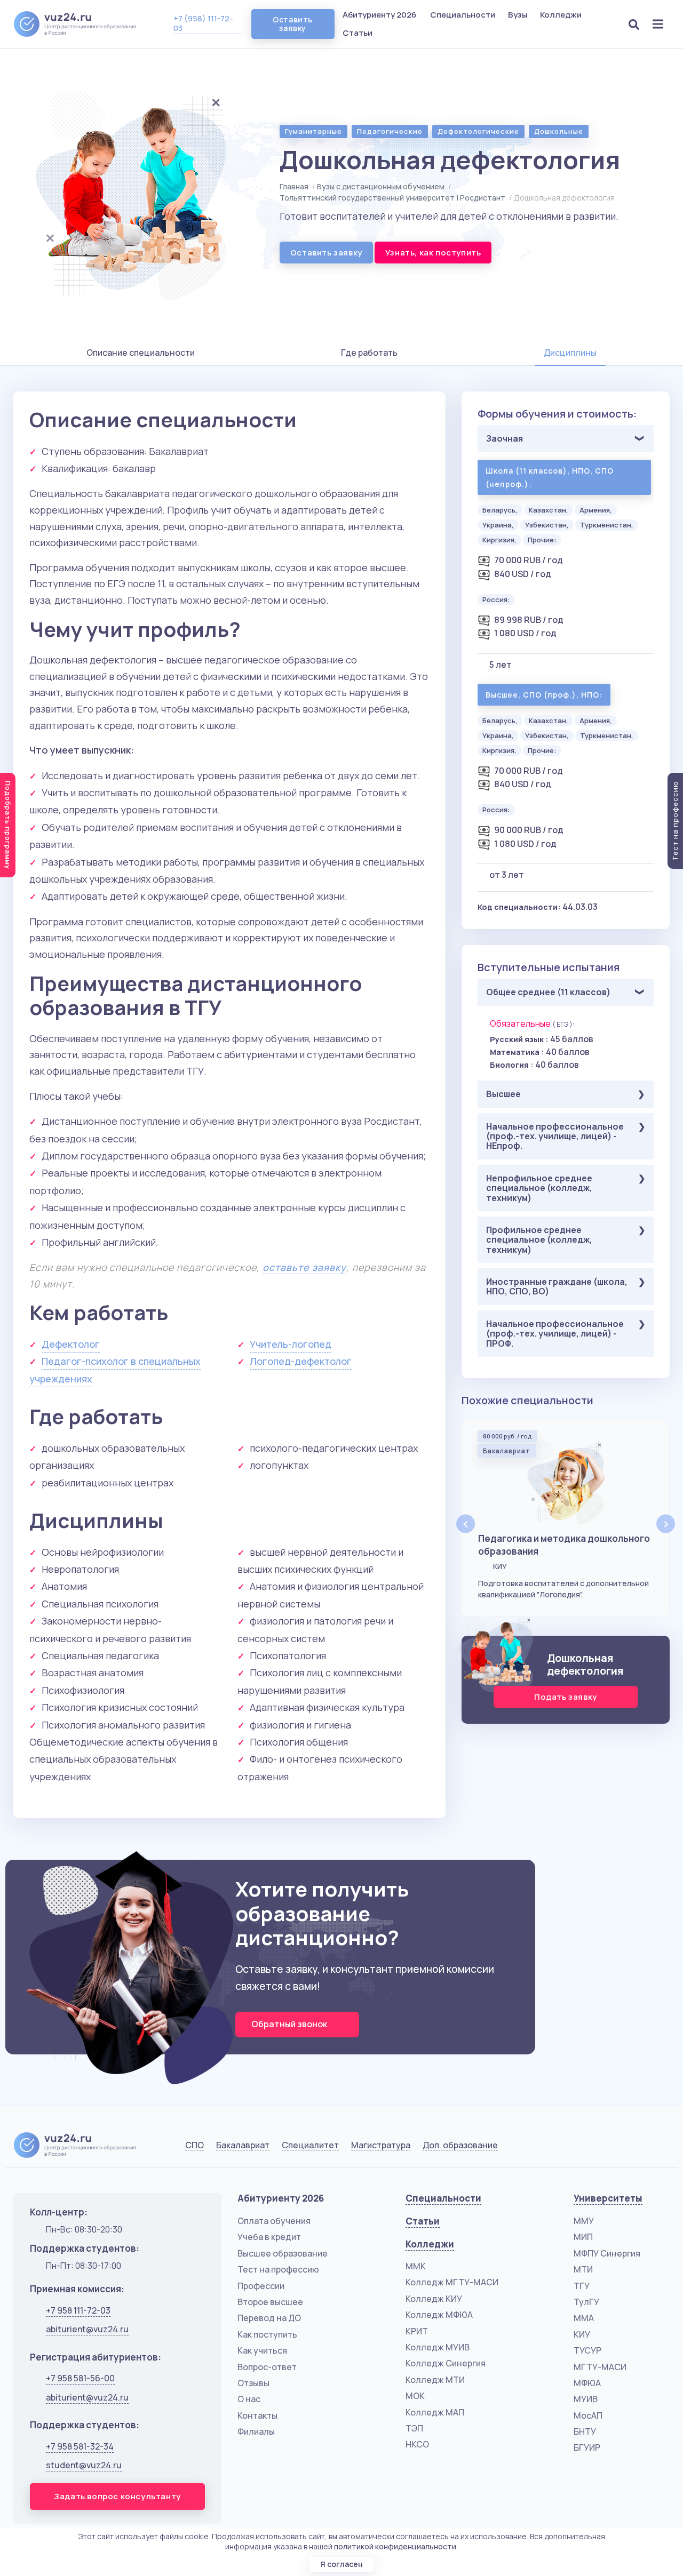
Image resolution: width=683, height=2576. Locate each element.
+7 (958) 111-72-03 (203, 23)
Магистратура (381, 2145)
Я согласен (341, 2564)
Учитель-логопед (291, 1344)
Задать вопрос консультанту (117, 2496)
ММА (584, 2318)
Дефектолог (71, 1344)
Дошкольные (559, 131)
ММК (416, 2266)
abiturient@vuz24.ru (87, 2329)
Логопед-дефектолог (301, 1361)
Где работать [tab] (369, 353)
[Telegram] (659, 2147)
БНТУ (585, 2431)
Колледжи (562, 15)
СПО (194, 2145)
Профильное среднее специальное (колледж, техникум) (539, 1240)
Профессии (261, 2286)
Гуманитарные (313, 131)
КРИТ (417, 2331)
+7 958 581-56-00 (80, 2378)
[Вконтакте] (605, 2147)
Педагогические (390, 131)
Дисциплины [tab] (570, 353)
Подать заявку (566, 1697)
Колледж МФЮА (439, 2315)
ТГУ (582, 2286)
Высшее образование (283, 2253)
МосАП (588, 2415)
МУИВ (586, 2399)
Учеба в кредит (269, 2237)
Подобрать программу (8, 825)
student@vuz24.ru (84, 2465)
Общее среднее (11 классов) (548, 992)
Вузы (519, 15)
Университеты (608, 2198)
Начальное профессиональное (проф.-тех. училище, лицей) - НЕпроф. (555, 1136)
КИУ (582, 2334)
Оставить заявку (292, 24)
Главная (294, 186)
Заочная (505, 438)
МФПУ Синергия (607, 2253)
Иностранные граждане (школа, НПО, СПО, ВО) (557, 1286)
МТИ (583, 2269)
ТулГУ (586, 2302)
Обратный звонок (290, 2024)
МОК (415, 2396)
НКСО (417, 2444)
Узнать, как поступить (433, 253)
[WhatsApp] (633, 2147)
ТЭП (414, 2428)
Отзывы (253, 2383)
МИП (583, 2237)
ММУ (584, 2221)
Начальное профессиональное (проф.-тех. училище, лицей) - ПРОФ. (555, 1334)
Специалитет (310, 2145)
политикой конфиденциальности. (396, 2546)
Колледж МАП (435, 2412)
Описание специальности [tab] (141, 353)
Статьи (358, 33)
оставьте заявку (304, 1267)
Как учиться (262, 2350)
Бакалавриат (243, 2145)
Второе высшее (270, 2302)
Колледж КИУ (434, 2299)
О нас (249, 2399)
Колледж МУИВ (438, 2347)
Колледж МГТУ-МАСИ (452, 2282)
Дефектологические (478, 131)
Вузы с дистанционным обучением (381, 186)
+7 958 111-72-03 (78, 2310)
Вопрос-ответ (267, 2367)
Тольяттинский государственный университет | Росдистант (392, 198)
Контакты (257, 2415)
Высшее (503, 1094)
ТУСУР (587, 2350)
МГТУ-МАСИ (600, 2367)
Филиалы (256, 2431)
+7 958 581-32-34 (80, 2446)
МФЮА (587, 2383)
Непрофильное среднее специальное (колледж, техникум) (539, 1188)
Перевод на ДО (269, 2318)
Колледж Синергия (446, 2363)
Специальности (463, 15)
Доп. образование (460, 2145)
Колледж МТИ (435, 2380)
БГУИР (587, 2447)
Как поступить (267, 2334)
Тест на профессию (278, 2269)
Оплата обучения (274, 2221)
